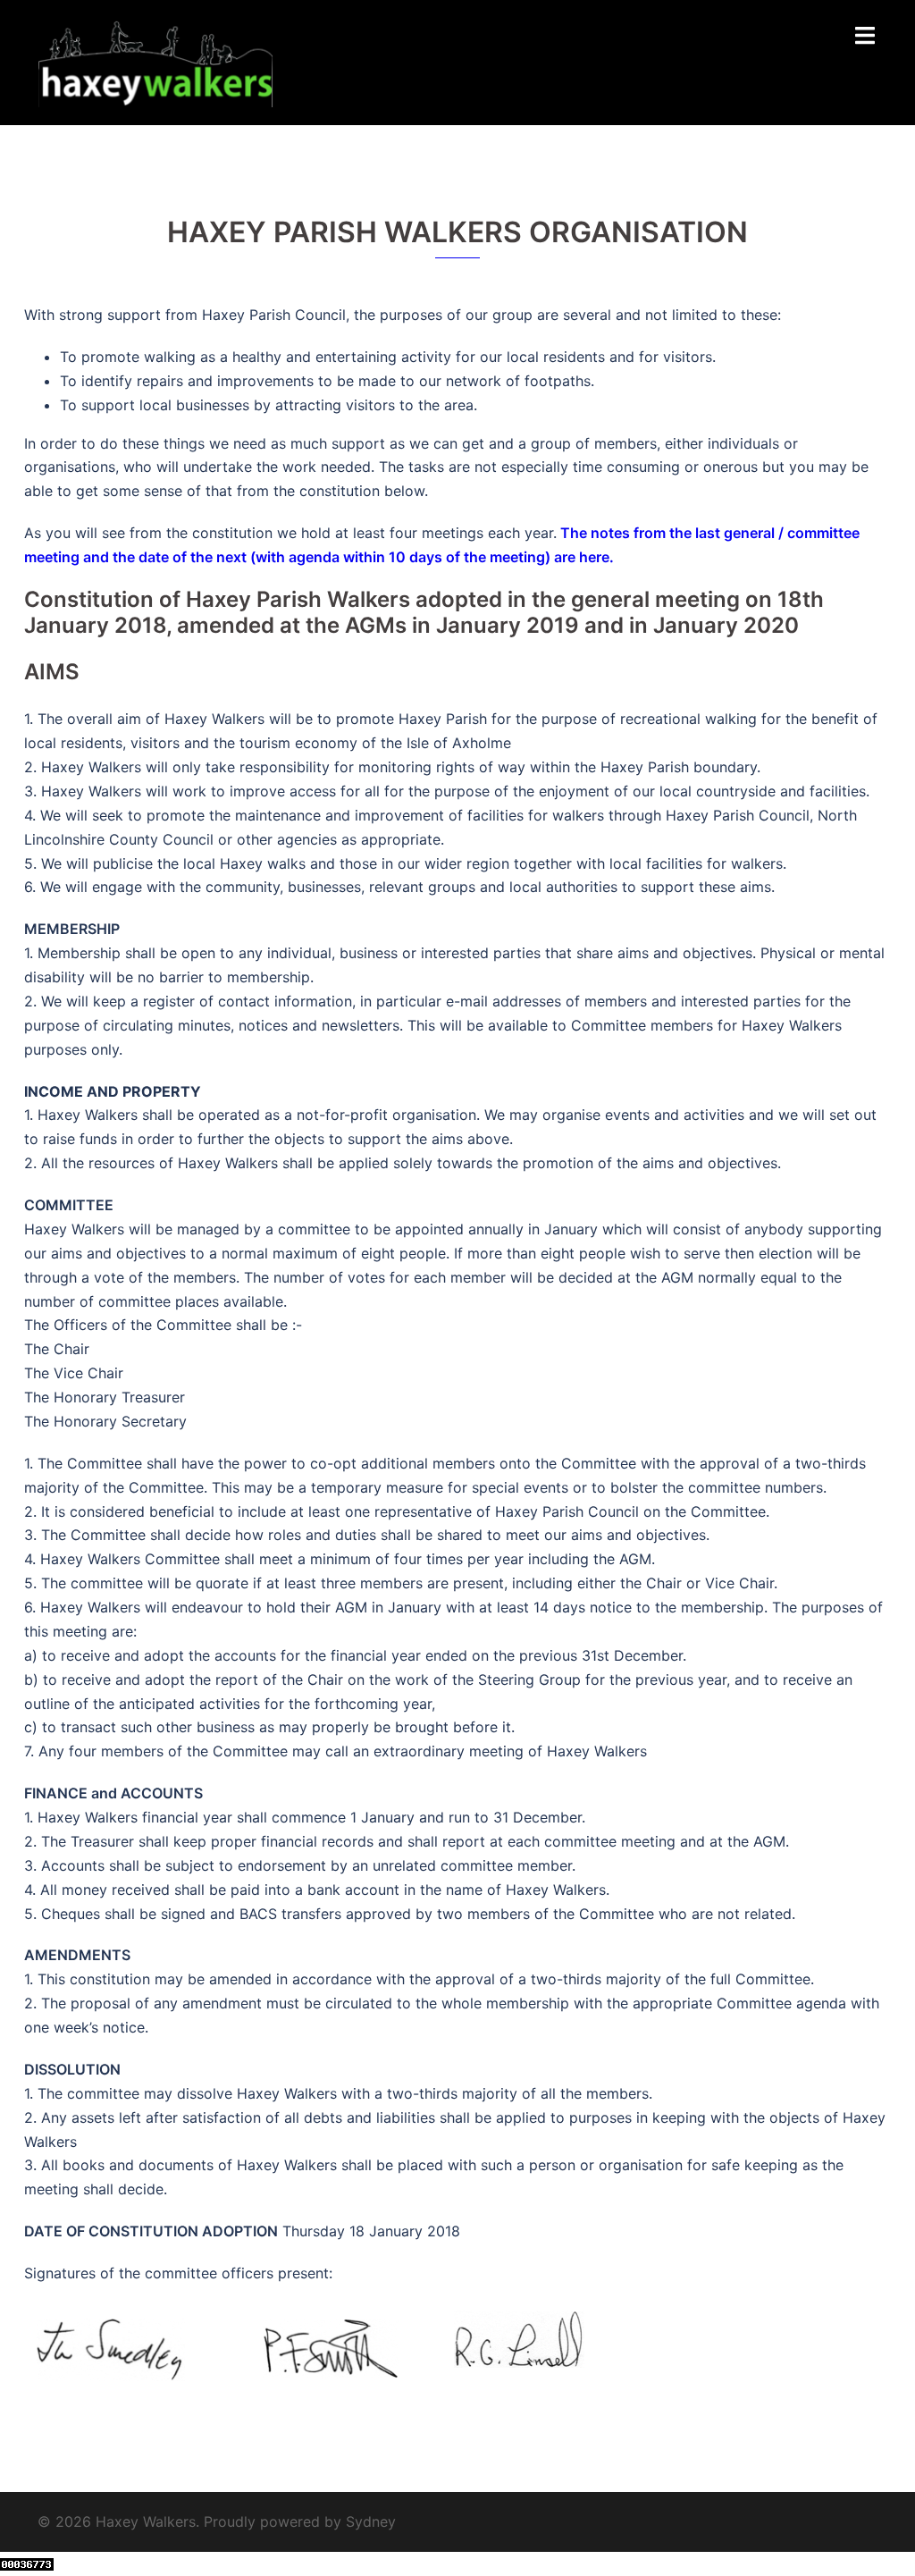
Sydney (371, 2521)
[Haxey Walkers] (155, 61)
